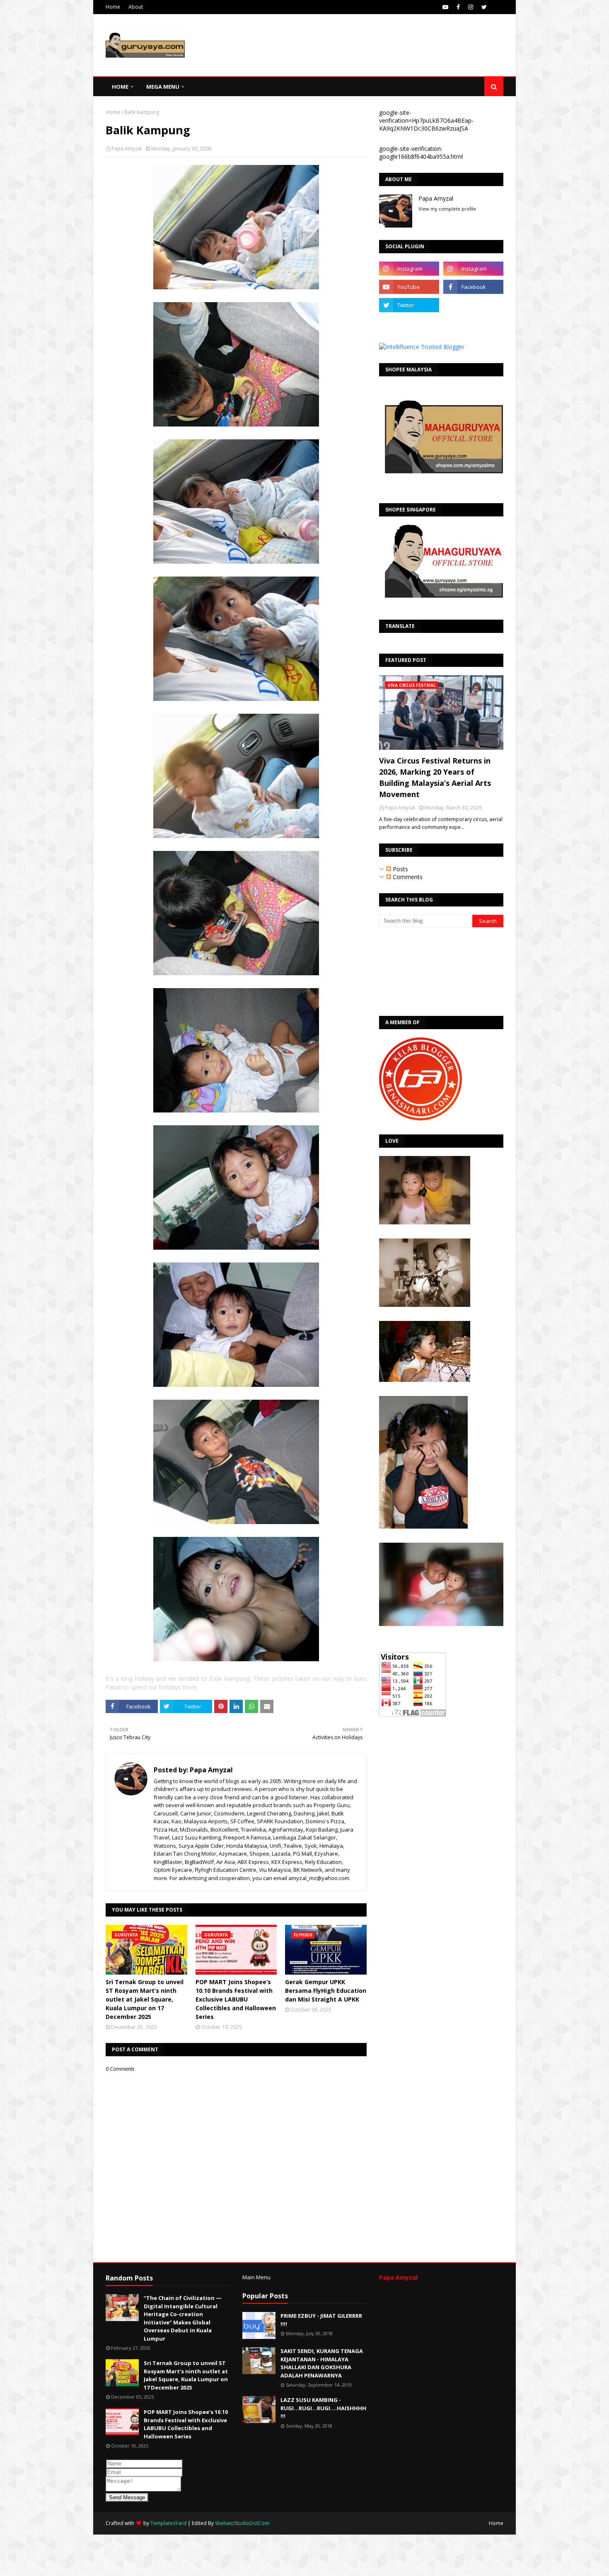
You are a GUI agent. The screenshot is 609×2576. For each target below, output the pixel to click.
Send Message (127, 2497)
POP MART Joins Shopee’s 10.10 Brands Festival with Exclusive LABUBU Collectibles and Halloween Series (236, 1999)
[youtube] (445, 7)
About (136, 7)
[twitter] (484, 7)
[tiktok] (473, 305)
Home (113, 7)
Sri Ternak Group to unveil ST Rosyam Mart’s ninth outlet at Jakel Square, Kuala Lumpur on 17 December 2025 (145, 1999)
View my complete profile (447, 209)
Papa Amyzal (127, 149)
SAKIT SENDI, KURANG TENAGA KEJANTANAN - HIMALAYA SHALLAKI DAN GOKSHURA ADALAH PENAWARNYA (322, 2363)
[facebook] (458, 7)
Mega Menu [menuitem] (163, 87)
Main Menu (256, 2277)
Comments (407, 877)
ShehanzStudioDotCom (242, 2523)
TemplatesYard (168, 2523)
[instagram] (471, 7)
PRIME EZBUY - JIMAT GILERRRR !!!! (321, 2320)
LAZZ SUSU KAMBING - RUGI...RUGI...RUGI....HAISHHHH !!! (323, 2408)
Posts (400, 869)
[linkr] (409, 323)
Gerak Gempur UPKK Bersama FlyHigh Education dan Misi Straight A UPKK (326, 1991)
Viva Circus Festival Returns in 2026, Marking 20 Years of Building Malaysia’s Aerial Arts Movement (435, 777)
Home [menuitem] (120, 87)
